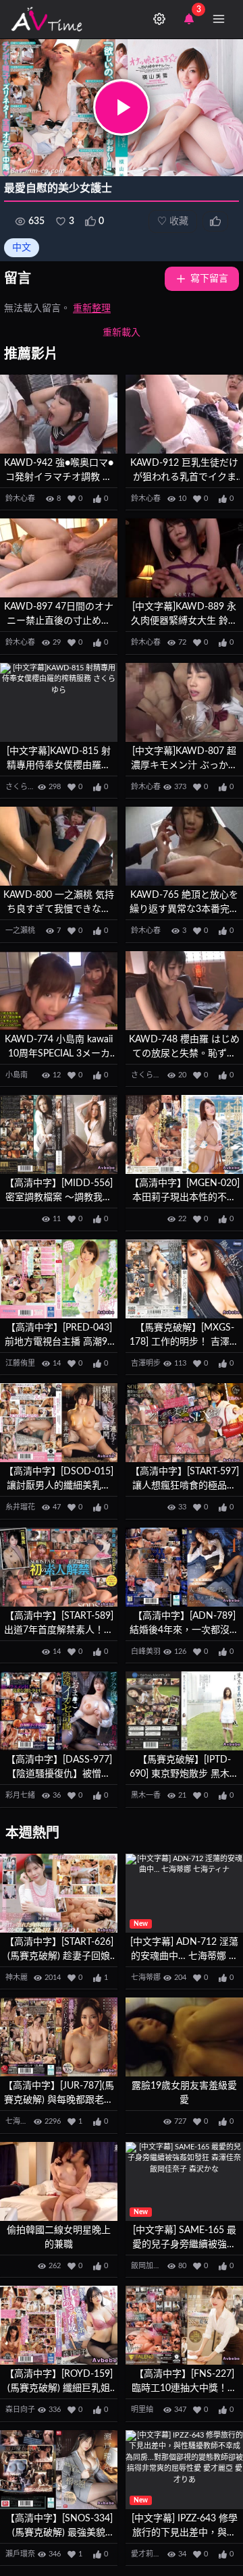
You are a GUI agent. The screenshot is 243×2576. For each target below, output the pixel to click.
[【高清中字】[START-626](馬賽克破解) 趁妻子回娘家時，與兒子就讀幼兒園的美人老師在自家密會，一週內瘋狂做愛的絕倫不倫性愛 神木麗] (59, 1893)
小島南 (17, 1075)
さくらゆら (24, 787)
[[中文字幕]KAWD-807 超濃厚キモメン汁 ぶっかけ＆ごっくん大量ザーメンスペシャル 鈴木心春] (184, 702)
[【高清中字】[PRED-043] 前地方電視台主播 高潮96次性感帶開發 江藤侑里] (59, 1279)
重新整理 (92, 308)
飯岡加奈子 (150, 2266)
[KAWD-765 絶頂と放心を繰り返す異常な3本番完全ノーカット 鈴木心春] (184, 846)
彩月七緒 (20, 1795)
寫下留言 (209, 279)
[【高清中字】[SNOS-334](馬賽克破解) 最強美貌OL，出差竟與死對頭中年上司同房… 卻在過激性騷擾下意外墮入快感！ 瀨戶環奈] (59, 2470)
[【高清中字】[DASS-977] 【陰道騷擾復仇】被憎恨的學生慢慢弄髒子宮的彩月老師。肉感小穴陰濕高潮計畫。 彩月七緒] (59, 1711)
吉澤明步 (146, 1363)
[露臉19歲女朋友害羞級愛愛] (184, 2037)
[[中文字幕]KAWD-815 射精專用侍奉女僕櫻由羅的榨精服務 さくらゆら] (59, 702)
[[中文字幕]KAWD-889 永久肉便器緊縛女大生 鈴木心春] (184, 558)
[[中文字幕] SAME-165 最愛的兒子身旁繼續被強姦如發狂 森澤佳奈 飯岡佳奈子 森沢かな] (184, 2181)
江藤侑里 (20, 1363)
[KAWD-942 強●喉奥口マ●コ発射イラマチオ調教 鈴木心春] (59, 414)
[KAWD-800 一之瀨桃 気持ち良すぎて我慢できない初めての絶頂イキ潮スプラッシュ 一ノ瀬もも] (59, 846)
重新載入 (122, 333)
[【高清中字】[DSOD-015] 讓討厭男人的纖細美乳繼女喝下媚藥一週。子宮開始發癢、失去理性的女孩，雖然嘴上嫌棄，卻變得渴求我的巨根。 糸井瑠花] (59, 1423)
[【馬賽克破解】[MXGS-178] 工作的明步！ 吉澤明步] (184, 1279)
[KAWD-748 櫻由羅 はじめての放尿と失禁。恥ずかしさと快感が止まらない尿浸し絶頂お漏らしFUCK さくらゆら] (184, 991)
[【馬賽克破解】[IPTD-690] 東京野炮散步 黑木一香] (184, 1711)
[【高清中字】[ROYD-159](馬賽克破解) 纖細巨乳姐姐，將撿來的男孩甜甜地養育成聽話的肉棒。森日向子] (59, 2325)
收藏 (173, 221)
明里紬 (142, 2410)
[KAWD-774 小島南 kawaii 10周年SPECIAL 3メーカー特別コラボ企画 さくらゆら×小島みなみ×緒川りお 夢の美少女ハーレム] (59, 991)
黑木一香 (146, 1795)
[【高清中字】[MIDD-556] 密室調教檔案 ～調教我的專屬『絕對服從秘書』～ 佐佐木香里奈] (59, 1134)
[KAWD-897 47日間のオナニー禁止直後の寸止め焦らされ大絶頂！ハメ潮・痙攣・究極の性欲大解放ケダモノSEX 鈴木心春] (59, 558)
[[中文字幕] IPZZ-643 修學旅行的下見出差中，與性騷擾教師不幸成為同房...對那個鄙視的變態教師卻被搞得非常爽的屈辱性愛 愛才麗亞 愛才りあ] (184, 2470)
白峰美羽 (146, 1652)
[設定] (159, 19)
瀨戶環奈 (20, 2554)
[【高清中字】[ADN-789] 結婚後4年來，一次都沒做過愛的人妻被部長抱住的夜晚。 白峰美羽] (184, 1567)
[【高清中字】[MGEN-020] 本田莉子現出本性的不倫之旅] (184, 1134)
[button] (122, 107)
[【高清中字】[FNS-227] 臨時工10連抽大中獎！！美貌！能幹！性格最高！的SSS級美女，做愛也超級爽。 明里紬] (184, 2325)
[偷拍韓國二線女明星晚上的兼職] (59, 2181)
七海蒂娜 (146, 1978)
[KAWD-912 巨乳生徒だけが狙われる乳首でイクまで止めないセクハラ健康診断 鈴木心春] (184, 414)
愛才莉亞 (146, 2554)
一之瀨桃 (20, 931)
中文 (22, 248)
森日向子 (20, 2410)
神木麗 (17, 1978)
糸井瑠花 (20, 1507)
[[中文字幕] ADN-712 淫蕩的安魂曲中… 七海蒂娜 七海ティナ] (184, 1893)
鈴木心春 (20, 499)
